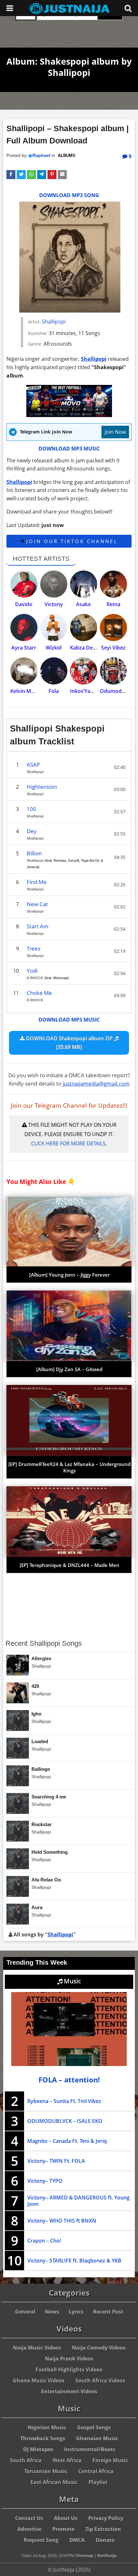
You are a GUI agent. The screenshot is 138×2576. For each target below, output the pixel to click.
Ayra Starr (24, 648)
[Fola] (54, 671)
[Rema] (113, 584)
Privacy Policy (106, 2518)
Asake (83, 604)
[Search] (128, 8)
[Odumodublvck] (113, 671)
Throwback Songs (43, 2438)
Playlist (98, 2482)
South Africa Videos (100, 2380)
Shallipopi (54, 322)
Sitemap (84, 2555)
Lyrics (76, 2312)
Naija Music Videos (37, 2348)
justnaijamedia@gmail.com (96, 1083)
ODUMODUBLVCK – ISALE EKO (65, 2121)
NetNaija (107, 2555)
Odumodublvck (119, 691)
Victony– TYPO (45, 2181)
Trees (34, 948)
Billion (34, 853)
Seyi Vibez (113, 648)
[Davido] (24, 584)
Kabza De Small (89, 648)
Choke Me (39, 993)
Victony (54, 604)
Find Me (37, 882)
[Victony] (54, 584)
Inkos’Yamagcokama (95, 691)
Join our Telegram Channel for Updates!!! (69, 1106)
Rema (113, 604)
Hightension (42, 787)
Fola (54, 691)
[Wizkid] (54, 628)
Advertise (29, 2529)
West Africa (67, 2460)
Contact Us (29, 2518)
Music (72, 1981)
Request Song (41, 2540)
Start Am (38, 926)
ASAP (33, 765)
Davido (24, 604)
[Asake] (84, 584)
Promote (63, 2529)
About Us (66, 2518)
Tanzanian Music (46, 2471)
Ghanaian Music (97, 2438)
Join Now (115, 432)
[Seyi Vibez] (113, 628)
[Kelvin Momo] (24, 671)
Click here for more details (68, 1143)
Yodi (32, 971)
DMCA (77, 2540)
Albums (67, 156)
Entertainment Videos (69, 2391)
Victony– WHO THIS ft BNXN (62, 2221)
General (25, 2312)
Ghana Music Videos (39, 2380)
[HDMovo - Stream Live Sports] (69, 415)
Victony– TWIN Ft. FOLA (56, 2161)
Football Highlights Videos (69, 2370)
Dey (32, 831)
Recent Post (108, 2312)
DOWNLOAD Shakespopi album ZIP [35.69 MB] (69, 1043)
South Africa (26, 2460)
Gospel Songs (94, 2427)
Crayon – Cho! (44, 2241)
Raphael (41, 155)
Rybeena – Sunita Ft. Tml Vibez (64, 2101)
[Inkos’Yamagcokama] (84, 671)
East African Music (54, 2482)
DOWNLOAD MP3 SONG (69, 195)
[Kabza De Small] (84, 628)
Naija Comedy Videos (99, 2348)
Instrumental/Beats (90, 2449)
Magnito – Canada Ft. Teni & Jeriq (67, 2141)
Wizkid (54, 648)
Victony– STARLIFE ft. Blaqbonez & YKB (74, 2261)
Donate (105, 2540)
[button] (11, 175)
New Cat (37, 904)
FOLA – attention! (69, 2080)
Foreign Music (110, 2460)
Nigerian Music (47, 2427)
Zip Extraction (103, 2529)
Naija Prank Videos (69, 2359)
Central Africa (96, 2471)
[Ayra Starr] (24, 628)
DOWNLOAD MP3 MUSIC (69, 449)
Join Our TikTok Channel (71, 541)
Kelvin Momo (26, 691)
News (52, 2312)
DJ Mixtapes (38, 2449)
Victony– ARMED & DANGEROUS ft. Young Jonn (78, 2201)
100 (31, 809)
